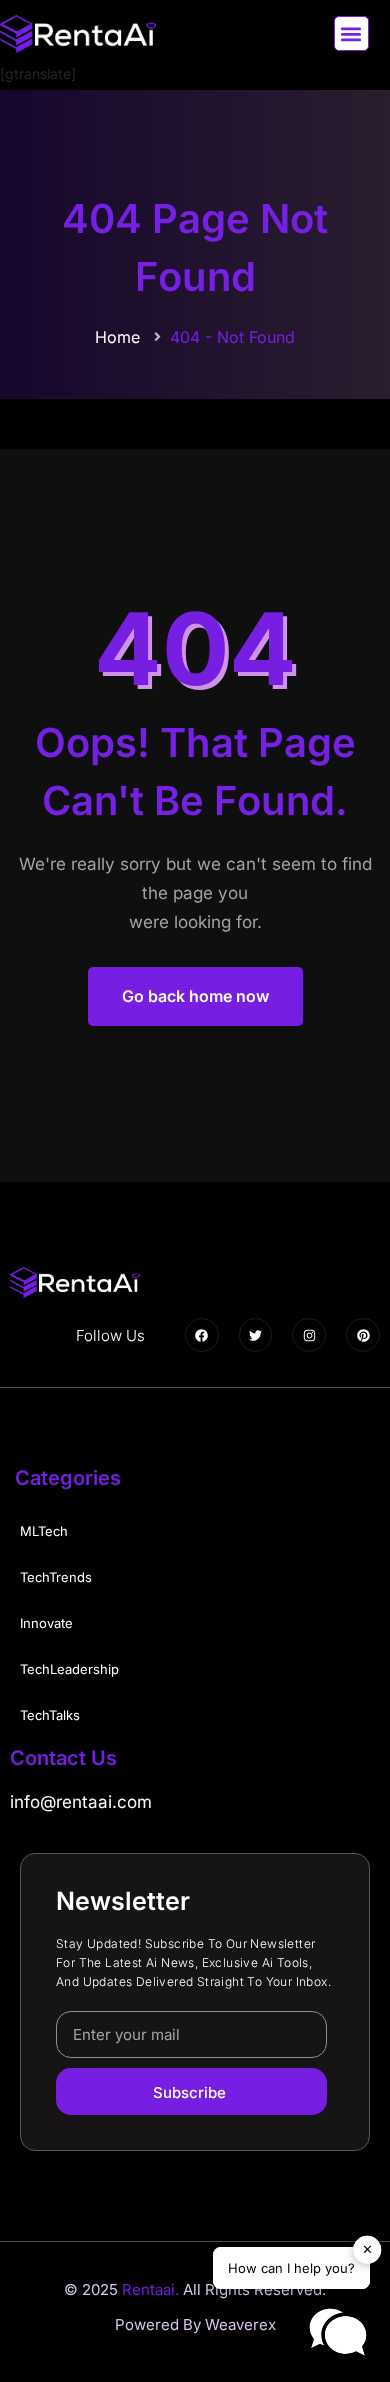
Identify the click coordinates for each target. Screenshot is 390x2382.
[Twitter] (256, 1335)
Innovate (46, 1623)
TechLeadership (69, 1669)
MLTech (44, 1531)
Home (117, 337)
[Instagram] (309, 1335)
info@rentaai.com (81, 1802)
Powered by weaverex (195, 2324)
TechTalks (50, 1715)
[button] (351, 33)
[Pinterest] (363, 1335)
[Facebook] (202, 1335)
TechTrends (56, 1577)
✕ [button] (367, 2249)
